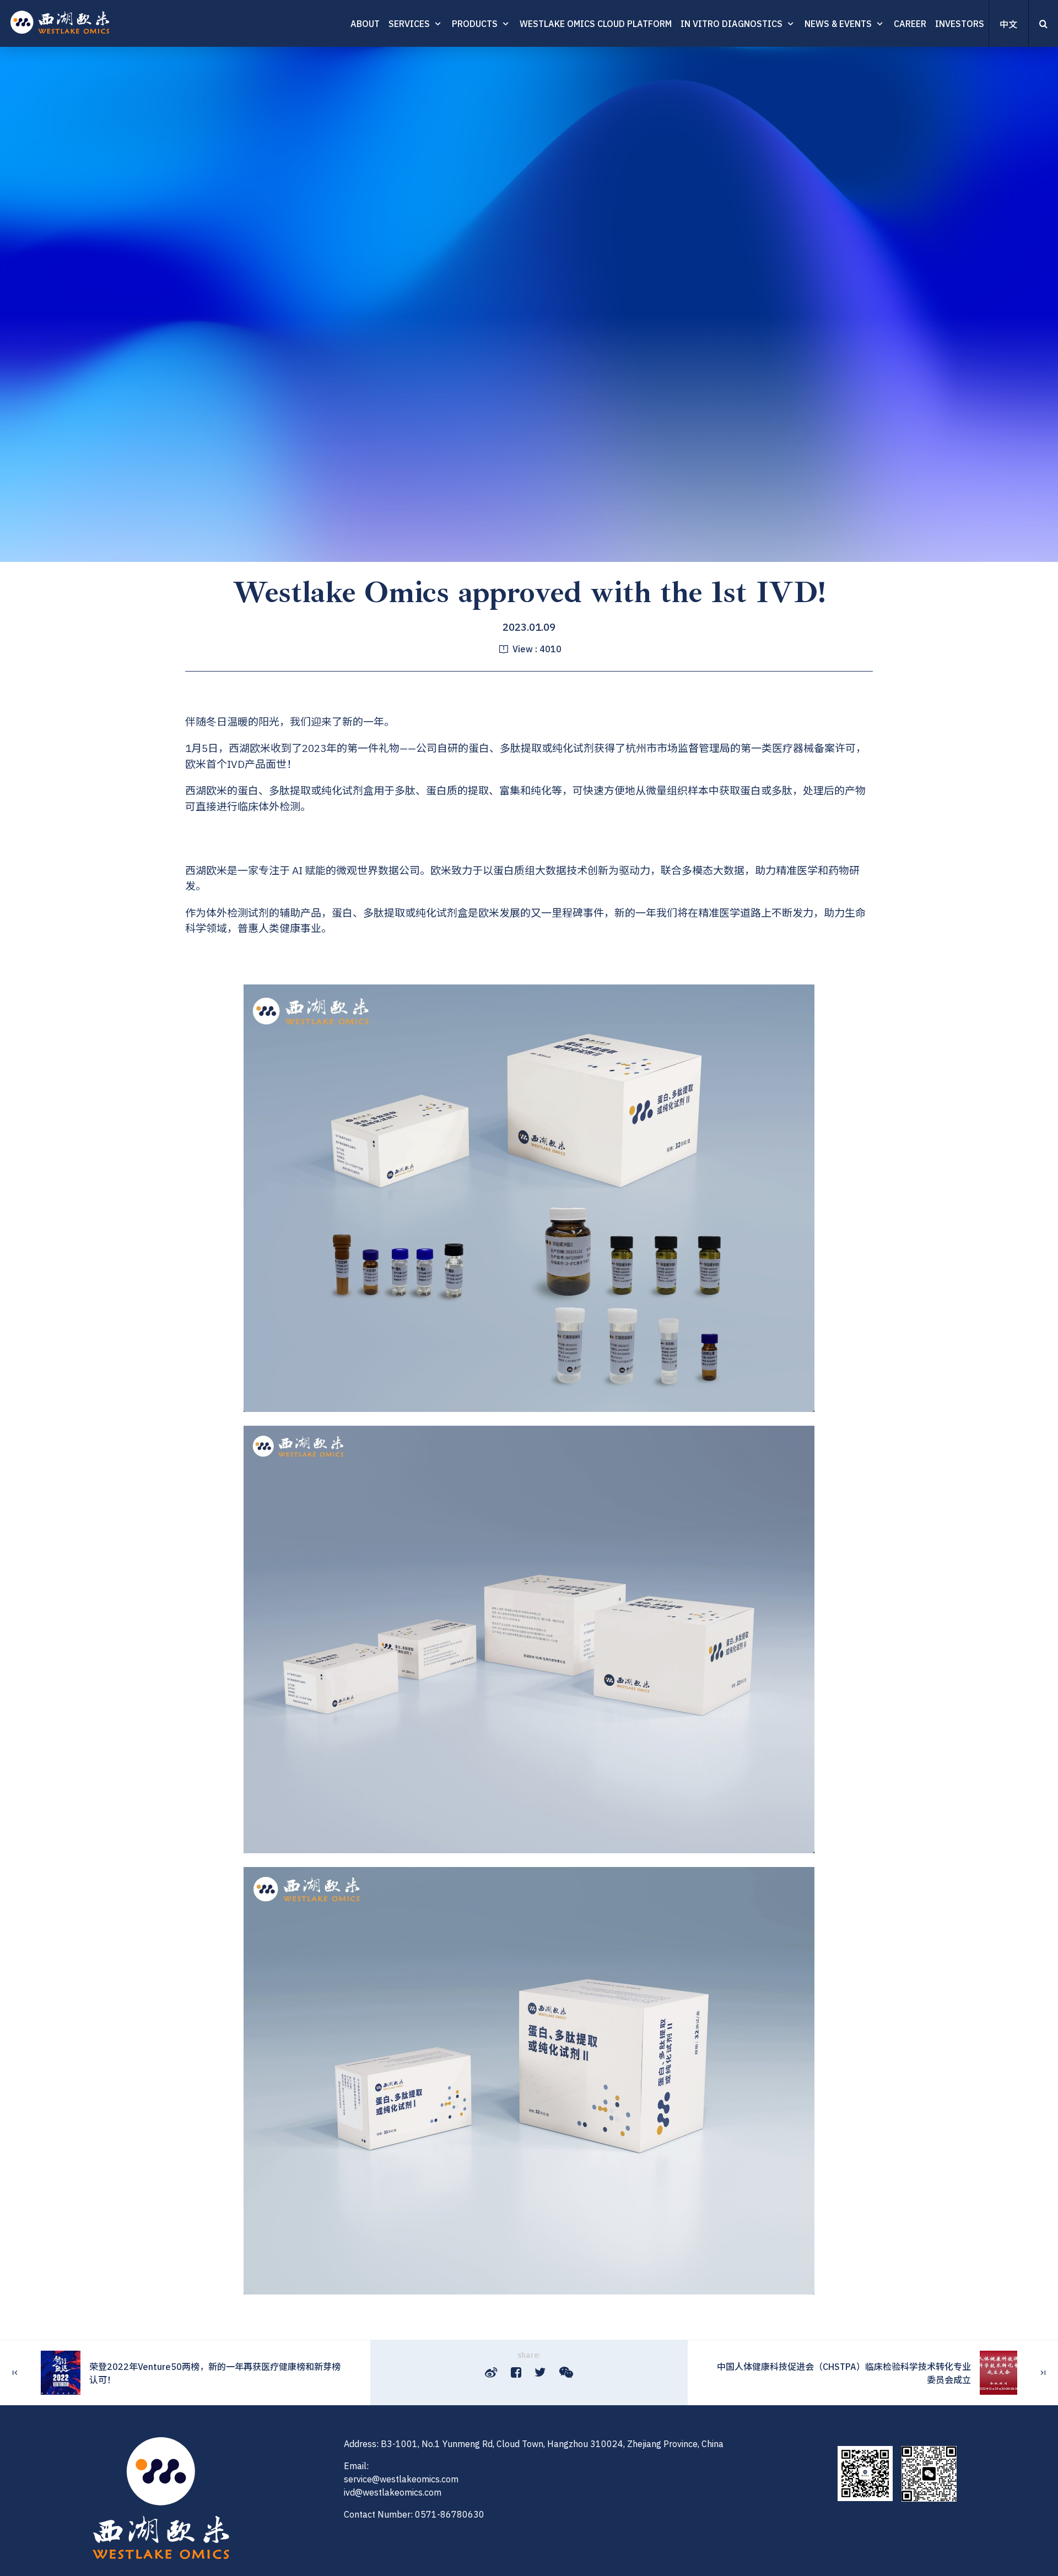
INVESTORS (960, 24)
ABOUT (365, 24)
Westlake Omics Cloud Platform (596, 24)
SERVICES (409, 24)
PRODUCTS (475, 24)
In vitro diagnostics (732, 24)
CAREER (910, 24)
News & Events (838, 24)
